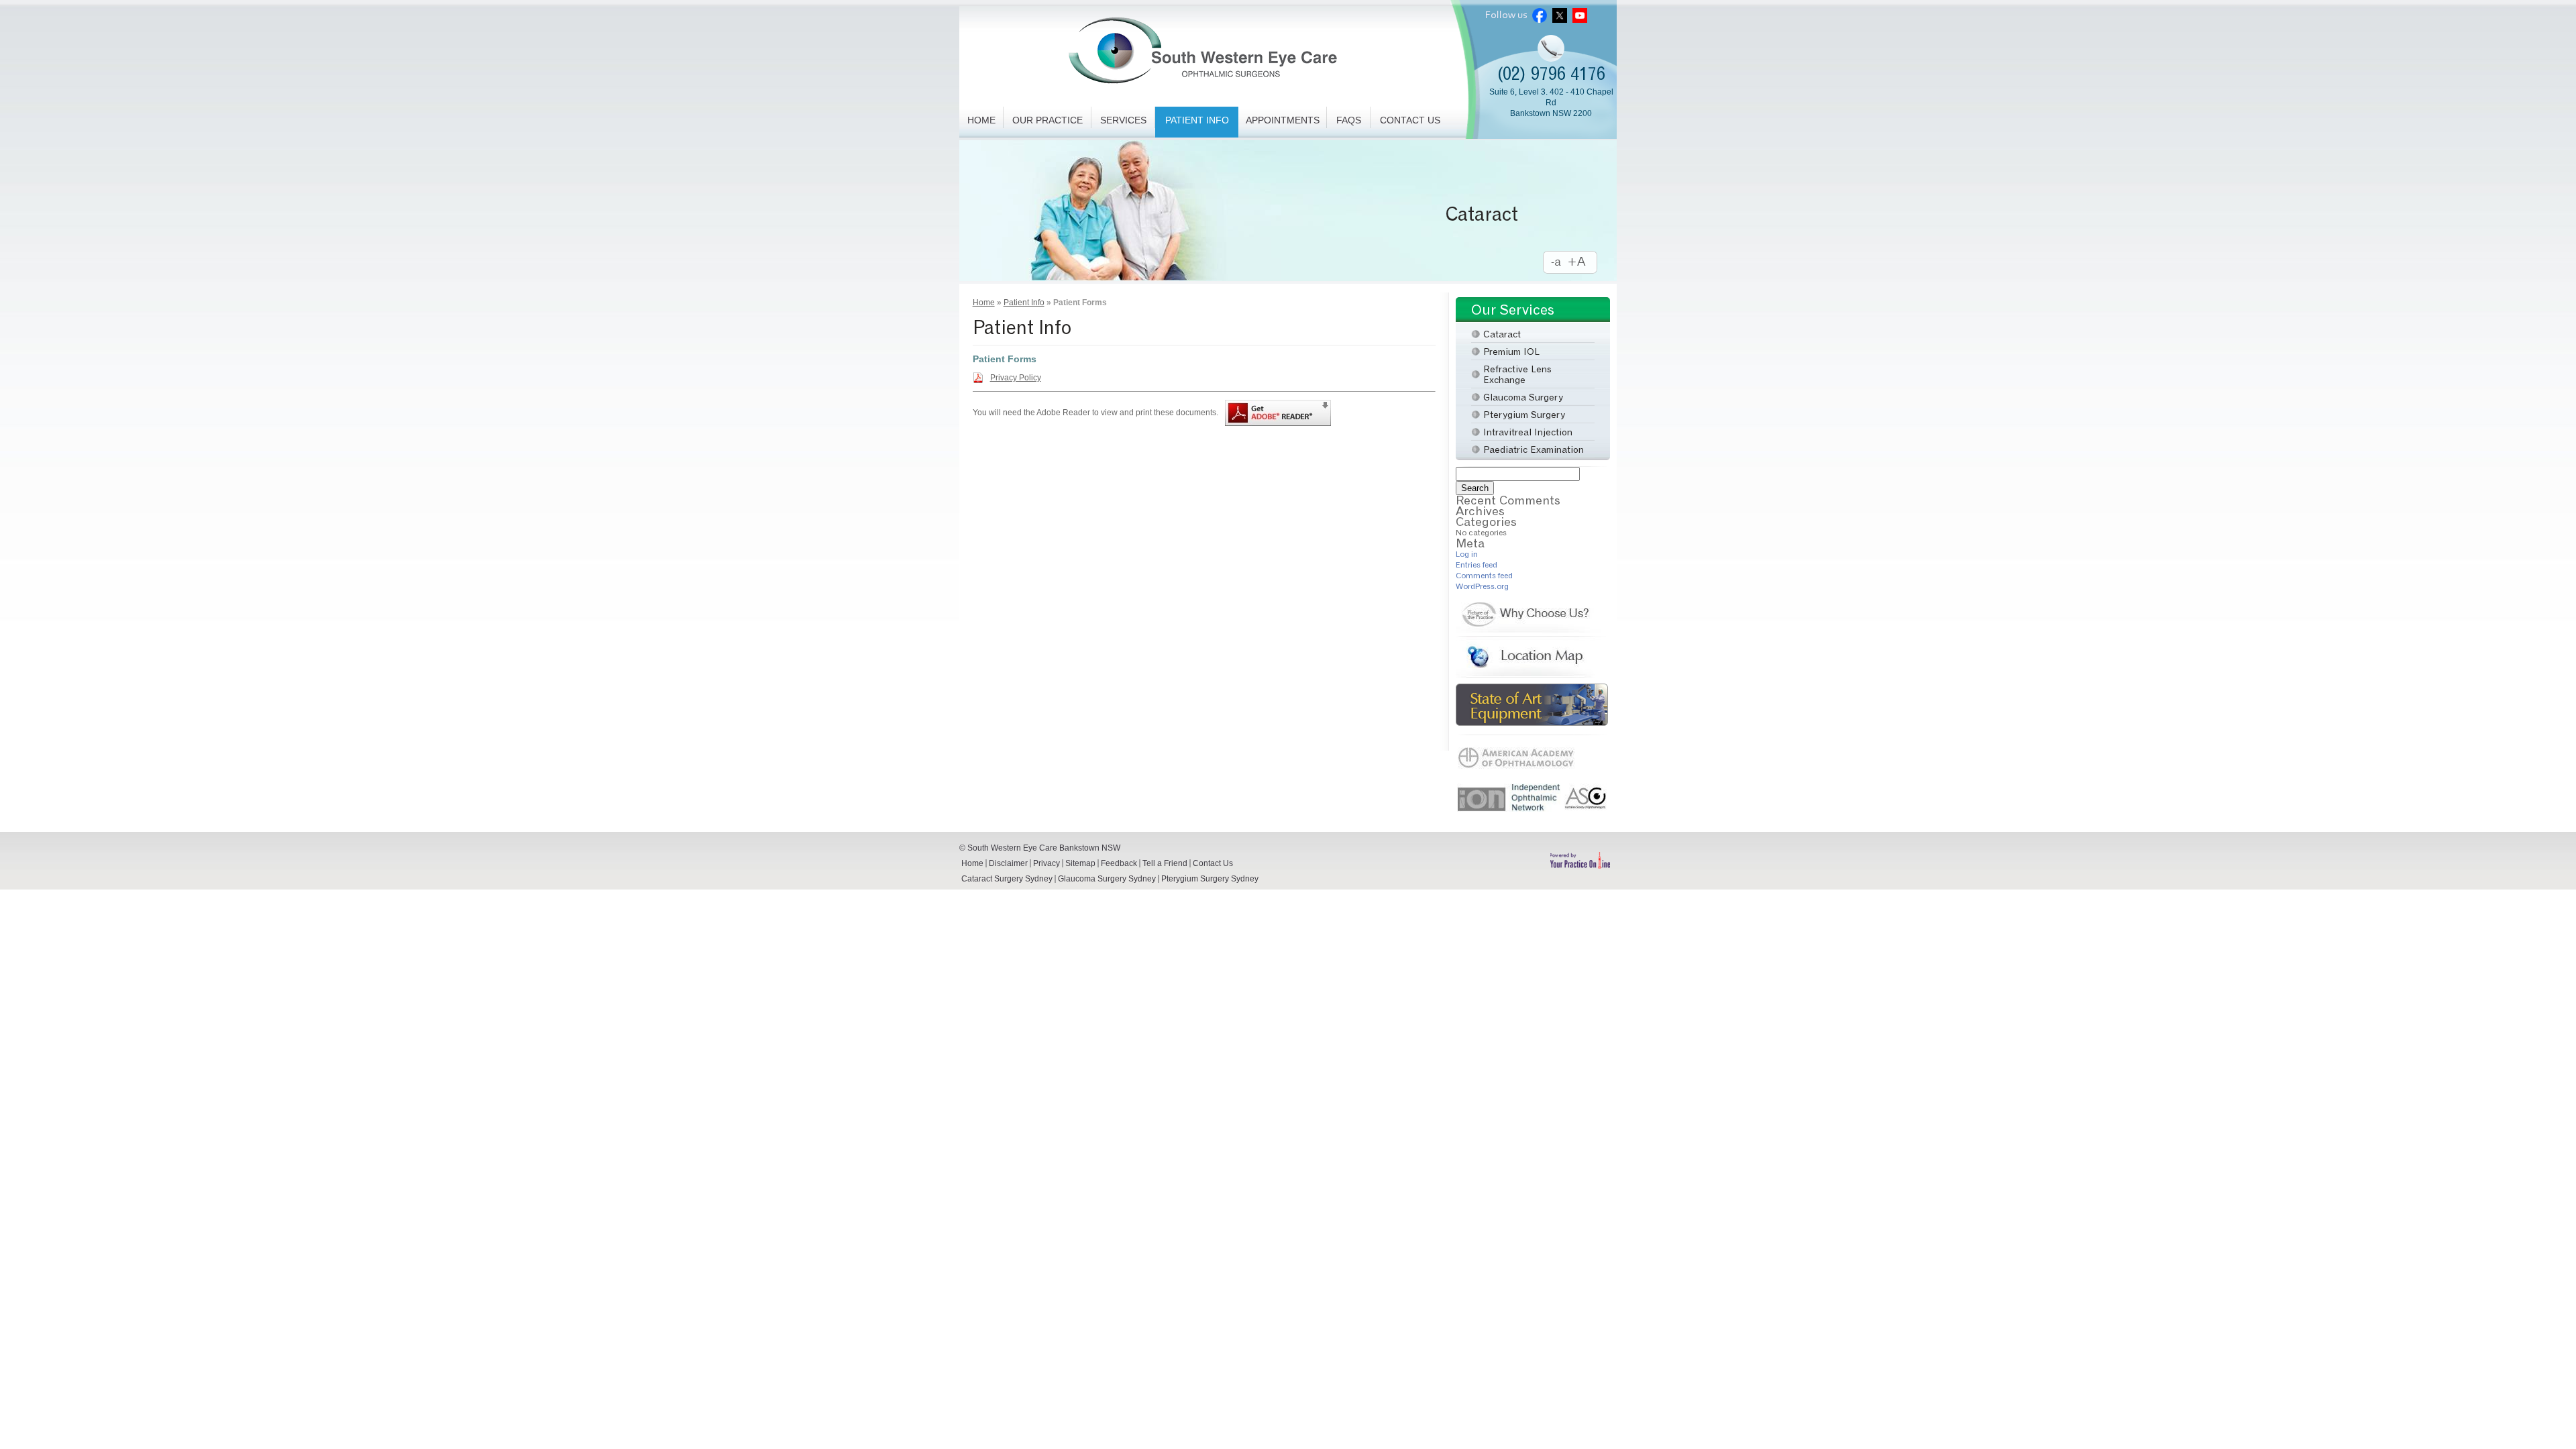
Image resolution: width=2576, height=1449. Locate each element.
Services (1123, 120)
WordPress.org (1482, 586)
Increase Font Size (1583, 263)
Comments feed (1484, 575)
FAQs (1349, 120)
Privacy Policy (1016, 378)
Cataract (1502, 334)
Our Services (1513, 310)
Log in (1467, 554)
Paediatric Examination (1534, 449)
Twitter (1560, 15)
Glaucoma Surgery (1523, 397)
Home (981, 120)
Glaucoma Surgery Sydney (1107, 879)
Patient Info (1197, 120)
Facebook (1540, 15)
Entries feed (1477, 565)
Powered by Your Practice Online (1580, 860)
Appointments (1283, 120)
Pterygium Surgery (1524, 414)
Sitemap (1080, 863)
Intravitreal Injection (1528, 432)
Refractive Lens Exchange (1517, 374)
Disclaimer (1008, 863)
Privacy (1046, 863)
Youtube (1580, 15)
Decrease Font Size (1556, 263)
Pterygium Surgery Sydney (1210, 879)
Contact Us (1410, 120)
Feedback (1119, 863)
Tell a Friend (1165, 863)
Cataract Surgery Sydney (1007, 879)
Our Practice (1048, 120)
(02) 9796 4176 (1551, 73)
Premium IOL (1461, 214)
